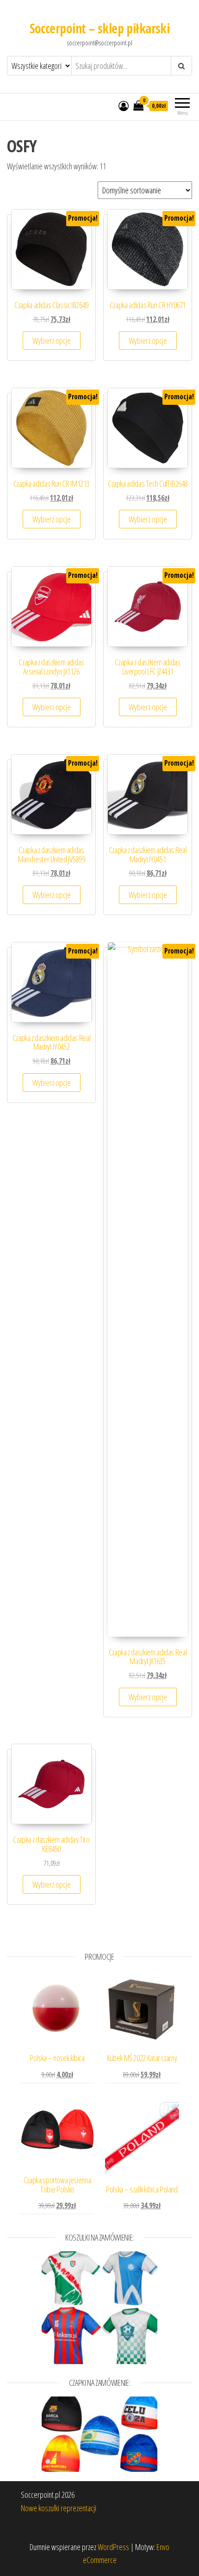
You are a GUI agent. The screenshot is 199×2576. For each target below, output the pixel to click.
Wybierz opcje (52, 341)
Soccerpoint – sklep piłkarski (100, 28)
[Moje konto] (124, 105)
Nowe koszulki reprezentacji (59, 2508)
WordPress (113, 2547)
